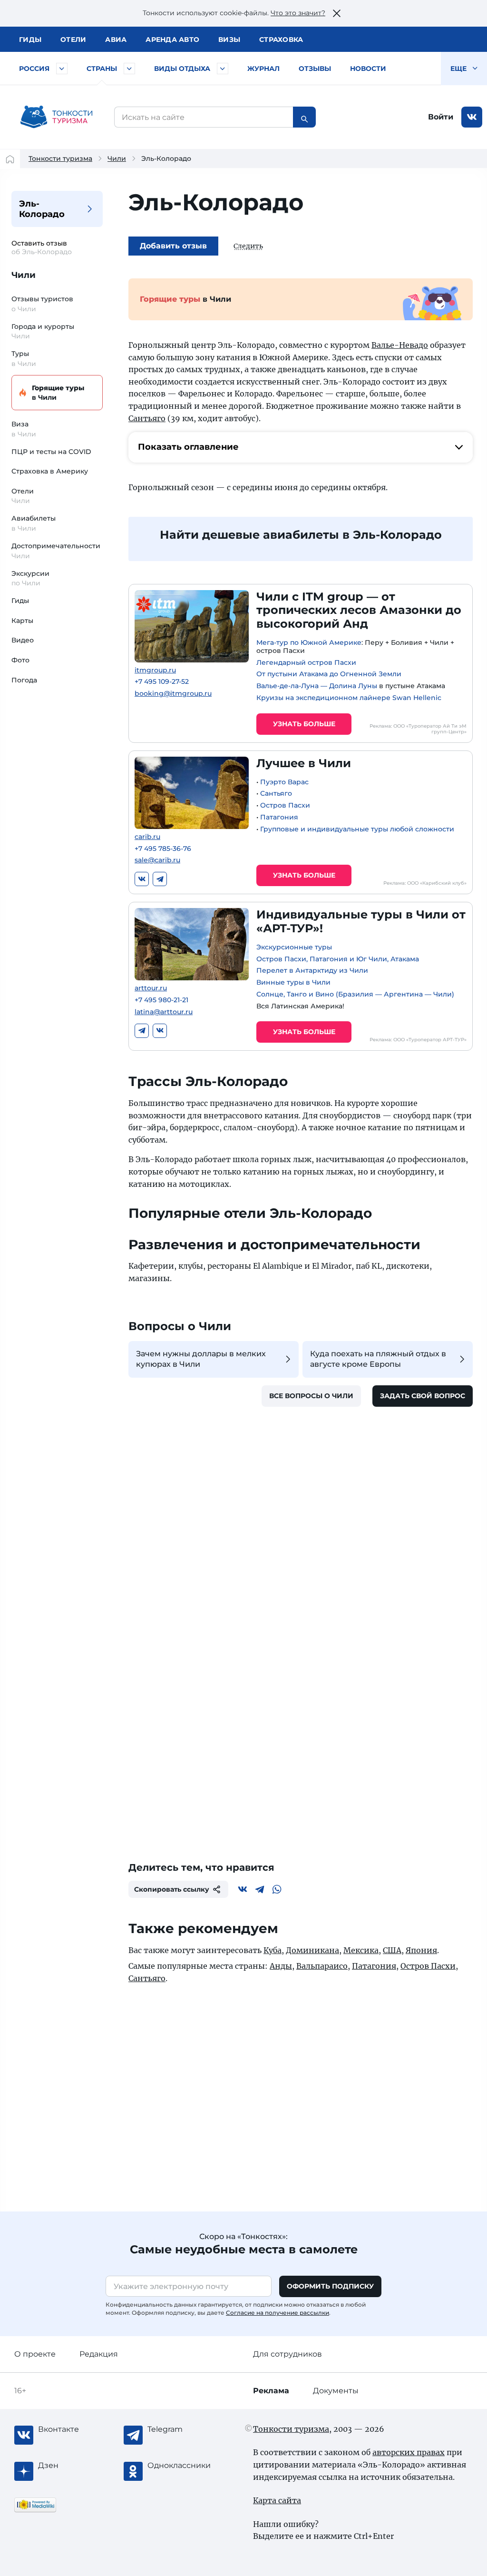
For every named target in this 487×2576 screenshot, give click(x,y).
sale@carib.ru (157, 860)
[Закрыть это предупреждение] (337, 13)
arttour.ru (151, 988)
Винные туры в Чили (293, 982)
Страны (102, 69)
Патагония (279, 817)
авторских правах (409, 2452)
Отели (73, 39)
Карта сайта (277, 2500)
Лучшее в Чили (304, 763)
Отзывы (315, 69)
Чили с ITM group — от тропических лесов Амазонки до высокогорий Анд (359, 610)
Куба (273, 1950)
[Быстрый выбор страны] (129, 69)
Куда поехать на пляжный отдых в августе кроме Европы (378, 1359)
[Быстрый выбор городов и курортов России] (62, 69)
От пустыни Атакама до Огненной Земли (329, 674)
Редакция (99, 2354)
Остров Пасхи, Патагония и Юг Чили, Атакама (338, 959)
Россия (34, 69)
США (392, 1950)
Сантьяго (147, 418)
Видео (23, 640)
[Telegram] (160, 879)
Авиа (116, 39)
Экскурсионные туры (294, 947)
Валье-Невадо (400, 345)
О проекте (35, 2354)
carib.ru (147, 837)
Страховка (281, 39)
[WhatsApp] (277, 1889)
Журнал (263, 69)
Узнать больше (304, 724)
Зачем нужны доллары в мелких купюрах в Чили (201, 1359)
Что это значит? (298, 13)
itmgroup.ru (155, 670)
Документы (336, 2391)
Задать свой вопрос (423, 1396)
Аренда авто (172, 39)
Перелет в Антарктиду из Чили (312, 970)
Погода (24, 680)
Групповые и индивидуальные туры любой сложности (357, 829)
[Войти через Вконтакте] (472, 117)
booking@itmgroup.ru (173, 694)
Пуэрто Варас (284, 782)
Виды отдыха (182, 69)
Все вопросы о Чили (311, 1396)
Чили (117, 158)
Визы (229, 39)
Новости (368, 69)
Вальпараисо (322, 1966)
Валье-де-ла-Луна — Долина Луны (317, 686)
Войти (441, 117)
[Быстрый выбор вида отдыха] (223, 69)
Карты (22, 621)
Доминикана (312, 1950)
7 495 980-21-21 (161, 1000)
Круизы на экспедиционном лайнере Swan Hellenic (349, 698)
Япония (421, 1950)
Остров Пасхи (285, 805)
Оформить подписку (330, 2286)
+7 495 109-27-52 (162, 682)
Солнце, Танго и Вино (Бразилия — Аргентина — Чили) (355, 994)
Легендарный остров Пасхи (306, 662)
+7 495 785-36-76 (163, 849)
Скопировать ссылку (172, 1889)
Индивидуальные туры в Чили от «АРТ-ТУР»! (361, 921)
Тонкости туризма (60, 158)
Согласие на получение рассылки (278, 2313)
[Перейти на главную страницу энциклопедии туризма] (57, 117)
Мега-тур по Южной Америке (309, 642)
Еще (459, 69)
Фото (20, 660)
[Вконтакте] (142, 879)
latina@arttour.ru (164, 1012)
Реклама (271, 2391)
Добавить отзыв (173, 246)
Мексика (361, 1950)
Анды (281, 1966)
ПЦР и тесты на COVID (51, 452)
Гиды (20, 601)
